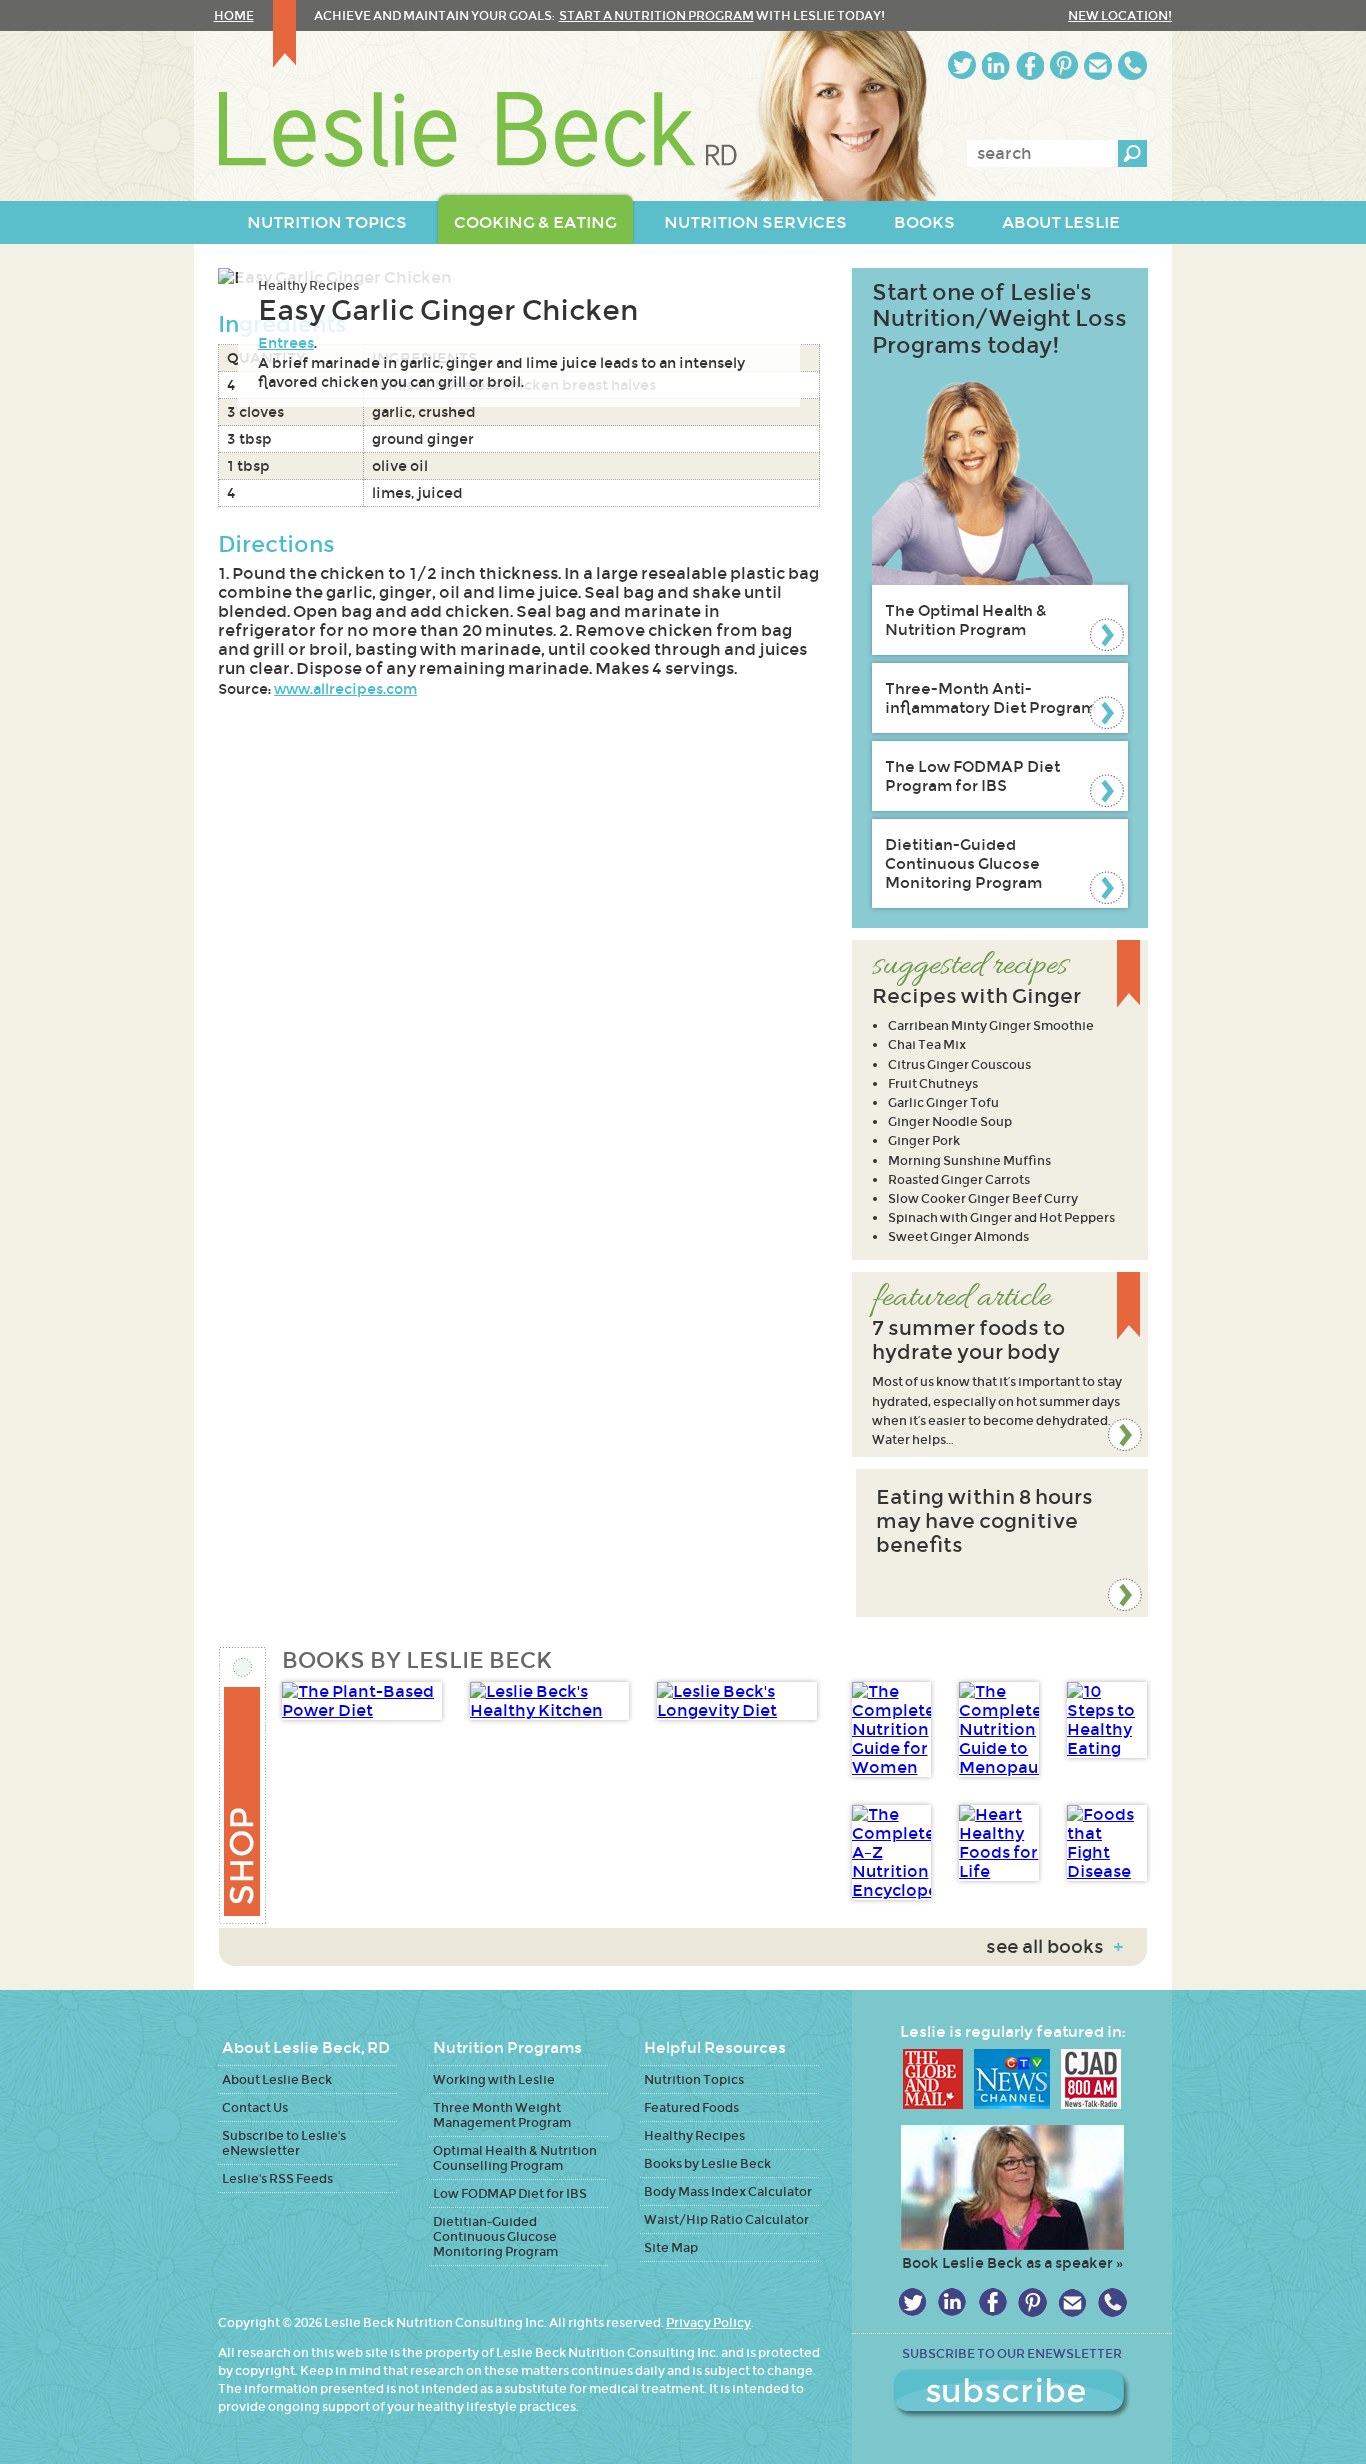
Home (234, 15)
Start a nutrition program (656, 15)
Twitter (962, 65)
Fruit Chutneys (933, 1083)
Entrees (286, 343)
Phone (1132, 65)
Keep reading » (1000, 1364)
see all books (1054, 1947)
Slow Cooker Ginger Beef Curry (983, 1198)
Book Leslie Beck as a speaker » (1012, 2263)
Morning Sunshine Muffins (969, 1160)
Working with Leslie (494, 2079)
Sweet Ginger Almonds (958, 1236)
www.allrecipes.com (345, 689)
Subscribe (1012, 2394)
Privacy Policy (708, 2322)
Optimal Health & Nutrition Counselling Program (515, 2158)
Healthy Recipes (308, 285)
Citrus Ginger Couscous (959, 1064)
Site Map (671, 2247)
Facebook (1030, 65)
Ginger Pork (924, 1140)
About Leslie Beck (277, 2079)
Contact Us (255, 2107)
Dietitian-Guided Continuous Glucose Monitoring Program (963, 863)
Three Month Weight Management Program (502, 2115)
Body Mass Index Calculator (728, 2191)
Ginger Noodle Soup (950, 1121)
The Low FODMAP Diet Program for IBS (972, 776)
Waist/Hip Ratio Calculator (726, 2219)
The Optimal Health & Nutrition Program (966, 620)
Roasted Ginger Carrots (959, 1179)
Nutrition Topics (694, 2079)
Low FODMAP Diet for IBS (510, 2193)
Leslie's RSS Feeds (277, 2178)
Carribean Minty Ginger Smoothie (991, 1025)
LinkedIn (996, 65)
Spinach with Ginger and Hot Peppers (1001, 1217)
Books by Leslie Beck (707, 2163)
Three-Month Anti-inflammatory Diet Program (990, 698)
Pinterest (1064, 65)
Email (1098, 65)
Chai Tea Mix (927, 1044)
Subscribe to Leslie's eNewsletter (284, 2143)
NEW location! (1120, 15)
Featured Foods (691, 2107)
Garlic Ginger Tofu (943, 1102)
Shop (243, 1785)
